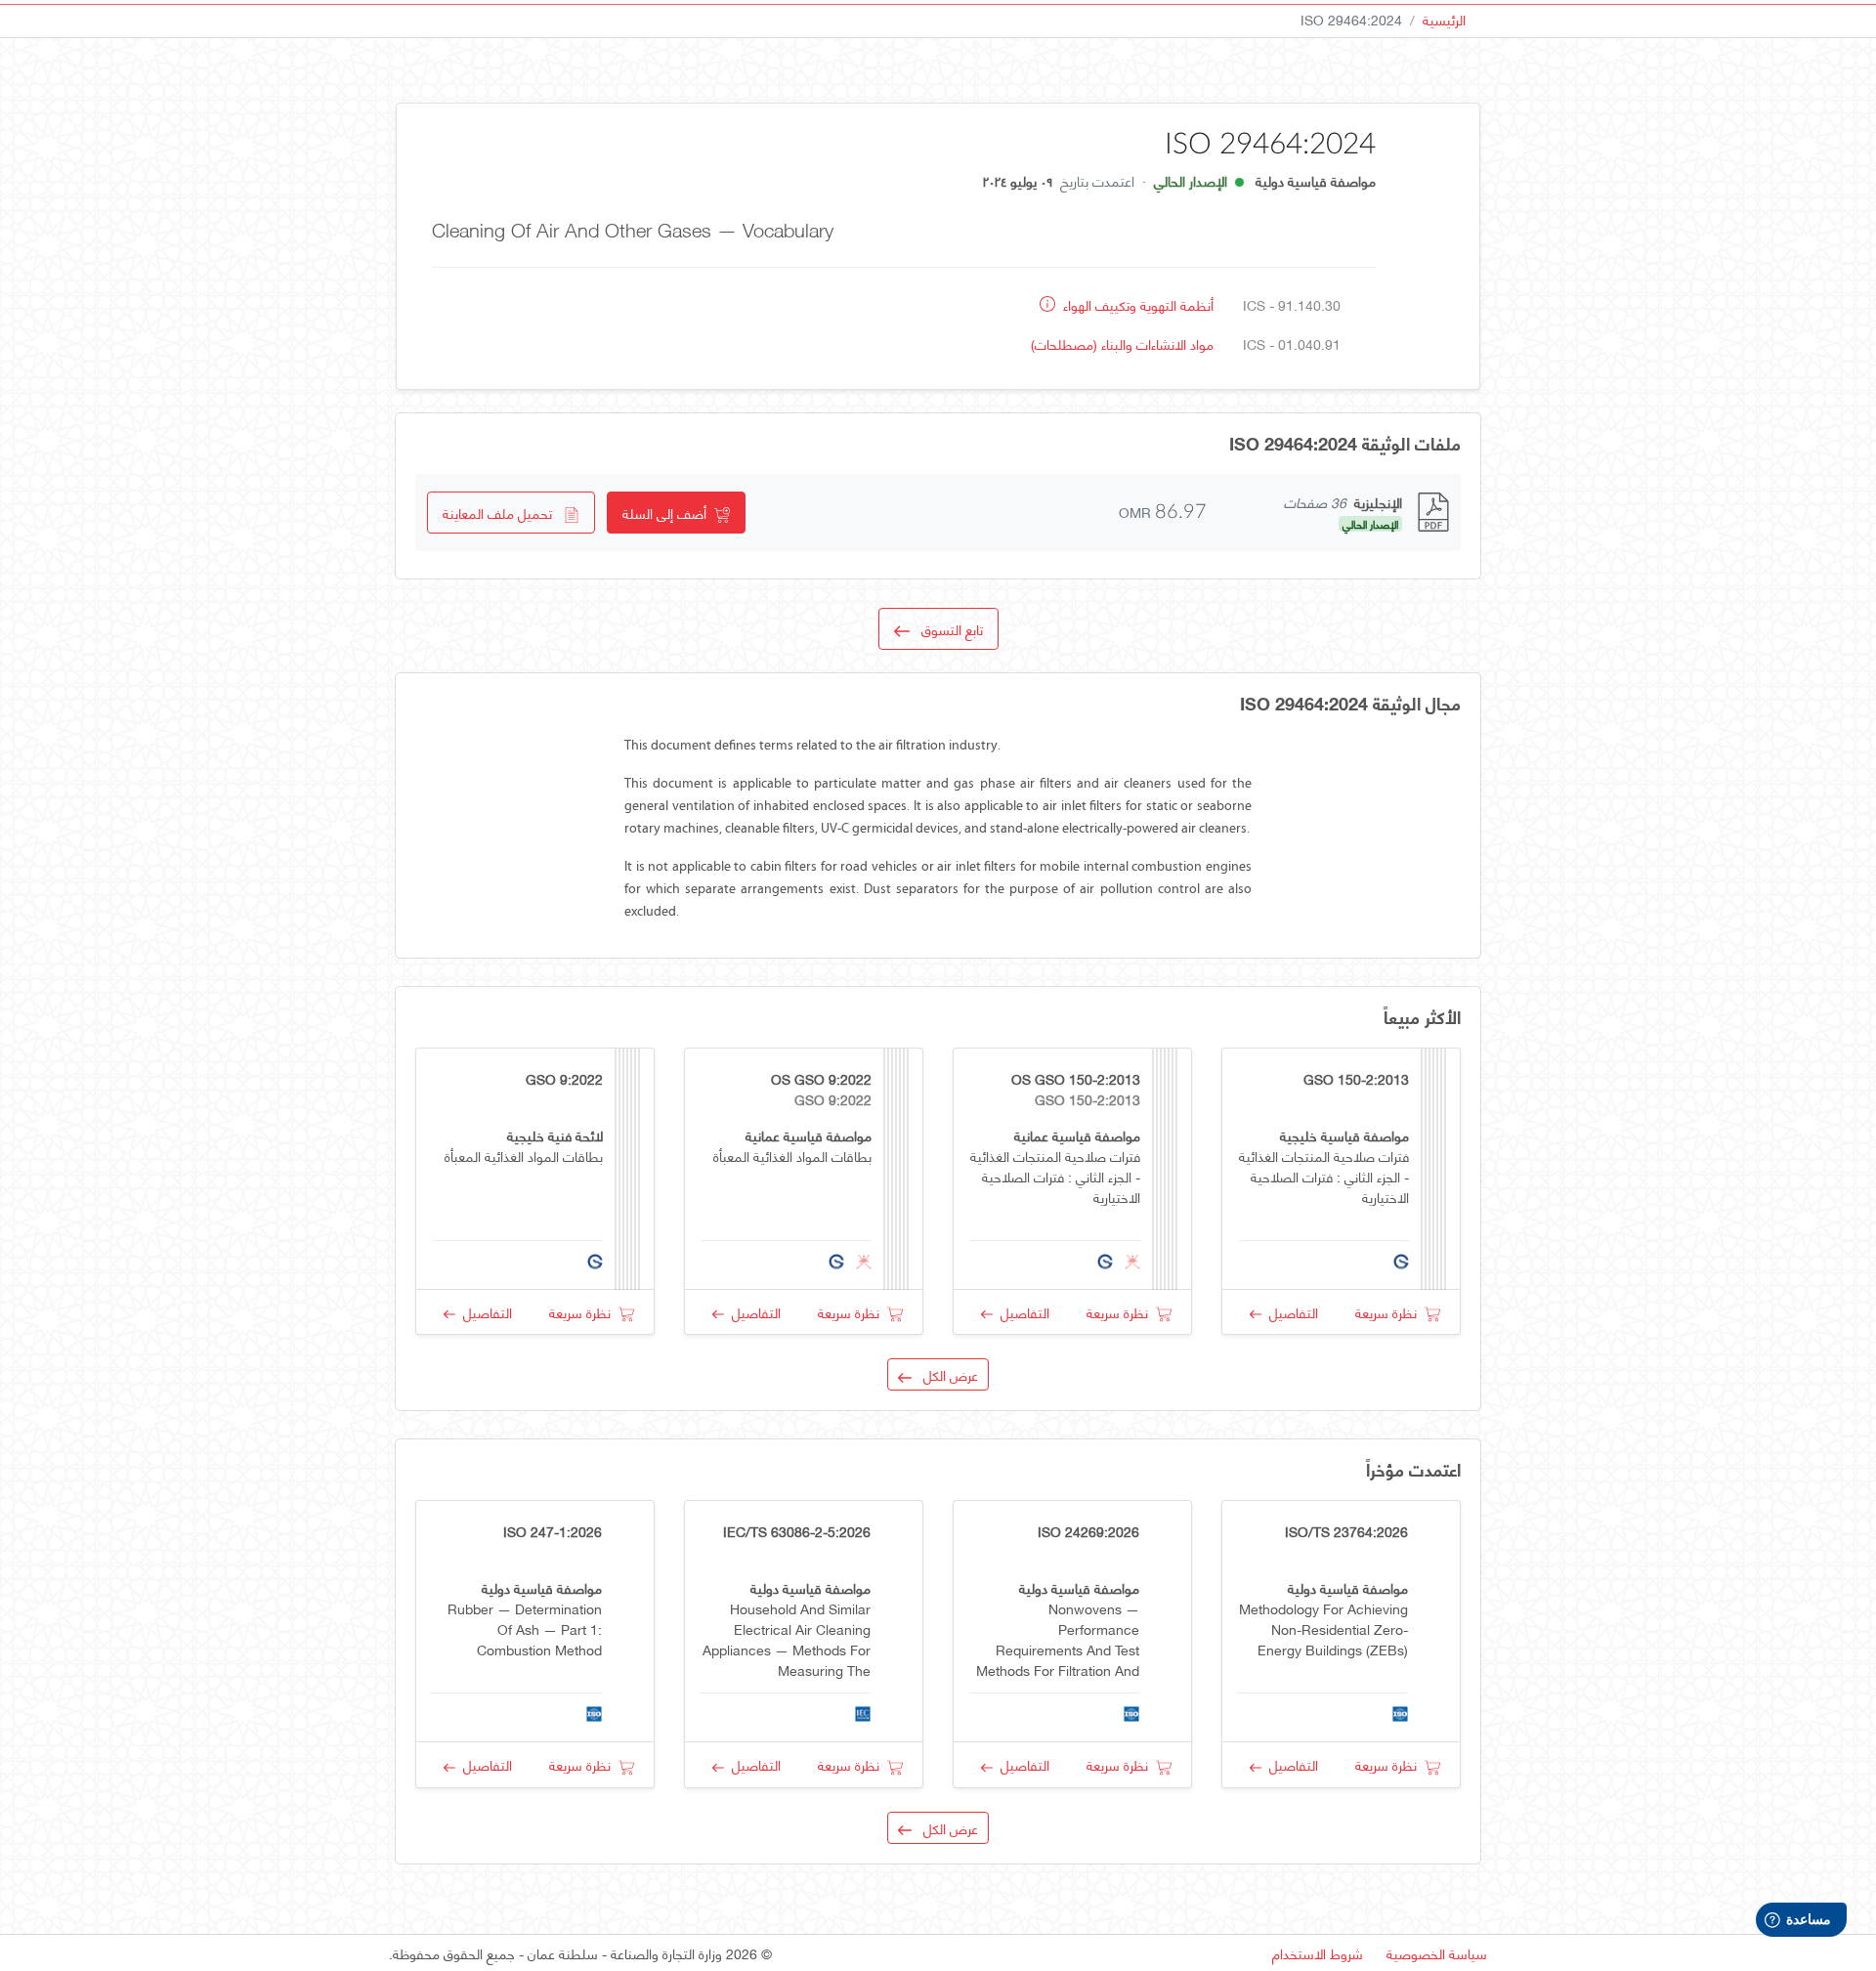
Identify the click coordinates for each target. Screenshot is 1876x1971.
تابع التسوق (946, 629)
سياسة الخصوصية (1437, 1953)
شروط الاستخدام (1318, 1953)
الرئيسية (1444, 19)
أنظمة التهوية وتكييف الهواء (1136, 304)
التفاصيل (1290, 1312)
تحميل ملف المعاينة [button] (503, 513)
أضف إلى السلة (668, 513)
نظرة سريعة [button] (1390, 1312)
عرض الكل (945, 1374)
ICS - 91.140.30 (1292, 304)
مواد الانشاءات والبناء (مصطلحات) (1122, 343)
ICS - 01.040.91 (1292, 343)
